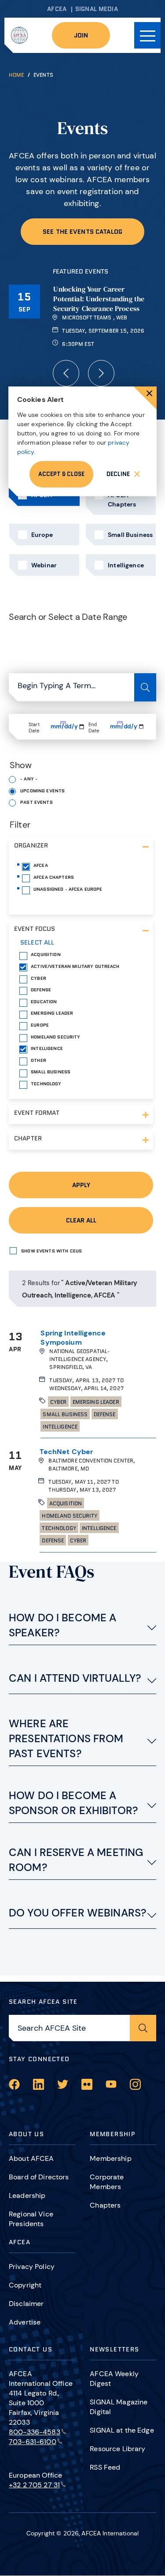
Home (16, 75)
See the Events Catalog (82, 232)
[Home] (19, 35)
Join (81, 35)
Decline (118, 474)
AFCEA (57, 9)
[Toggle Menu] (147, 35)
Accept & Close (61, 474)
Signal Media (97, 9)
